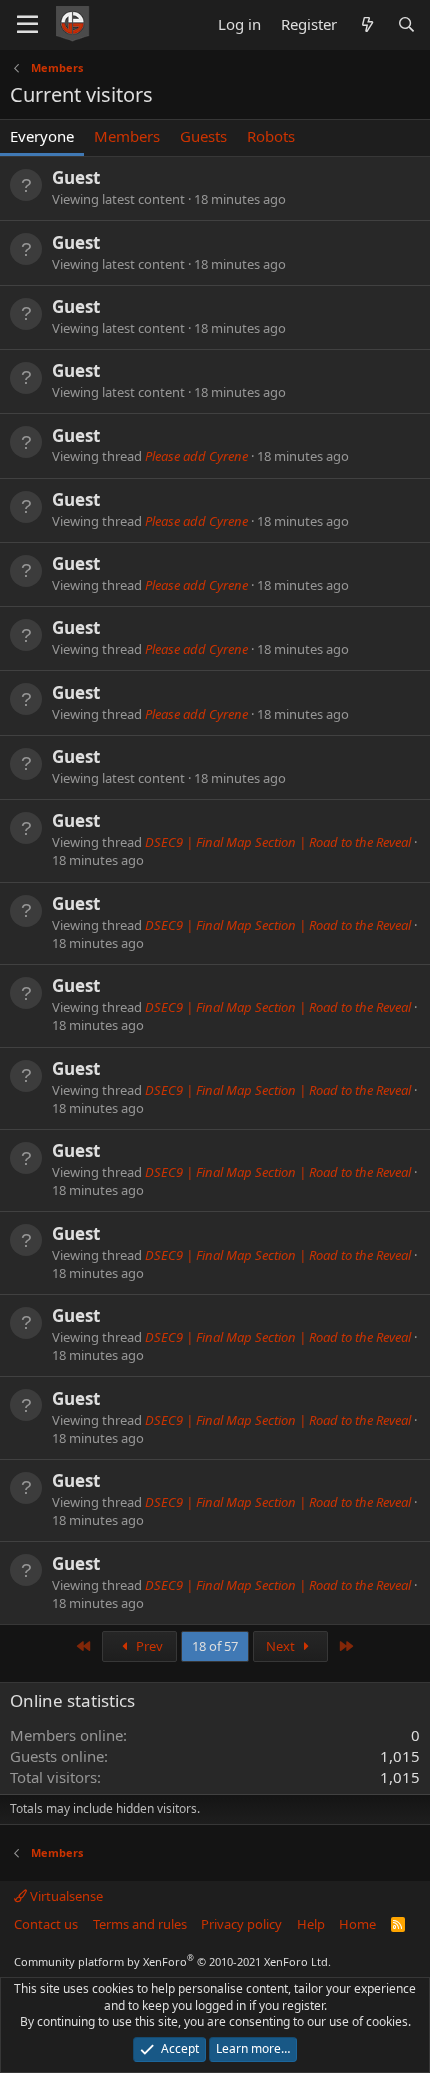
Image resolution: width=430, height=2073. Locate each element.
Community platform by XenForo (172, 1961)
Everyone (42, 136)
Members (127, 136)
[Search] (406, 24)
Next (282, 1646)
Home (357, 1924)
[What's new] (366, 24)
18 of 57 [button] (215, 1646)
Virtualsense (65, 1896)
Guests (203, 136)
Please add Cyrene (196, 456)
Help (311, 1924)
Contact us (46, 1924)
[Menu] (27, 25)
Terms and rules (140, 1924)
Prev (148, 1646)
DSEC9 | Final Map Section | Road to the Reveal (278, 842)
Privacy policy (241, 1924)
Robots (271, 136)
